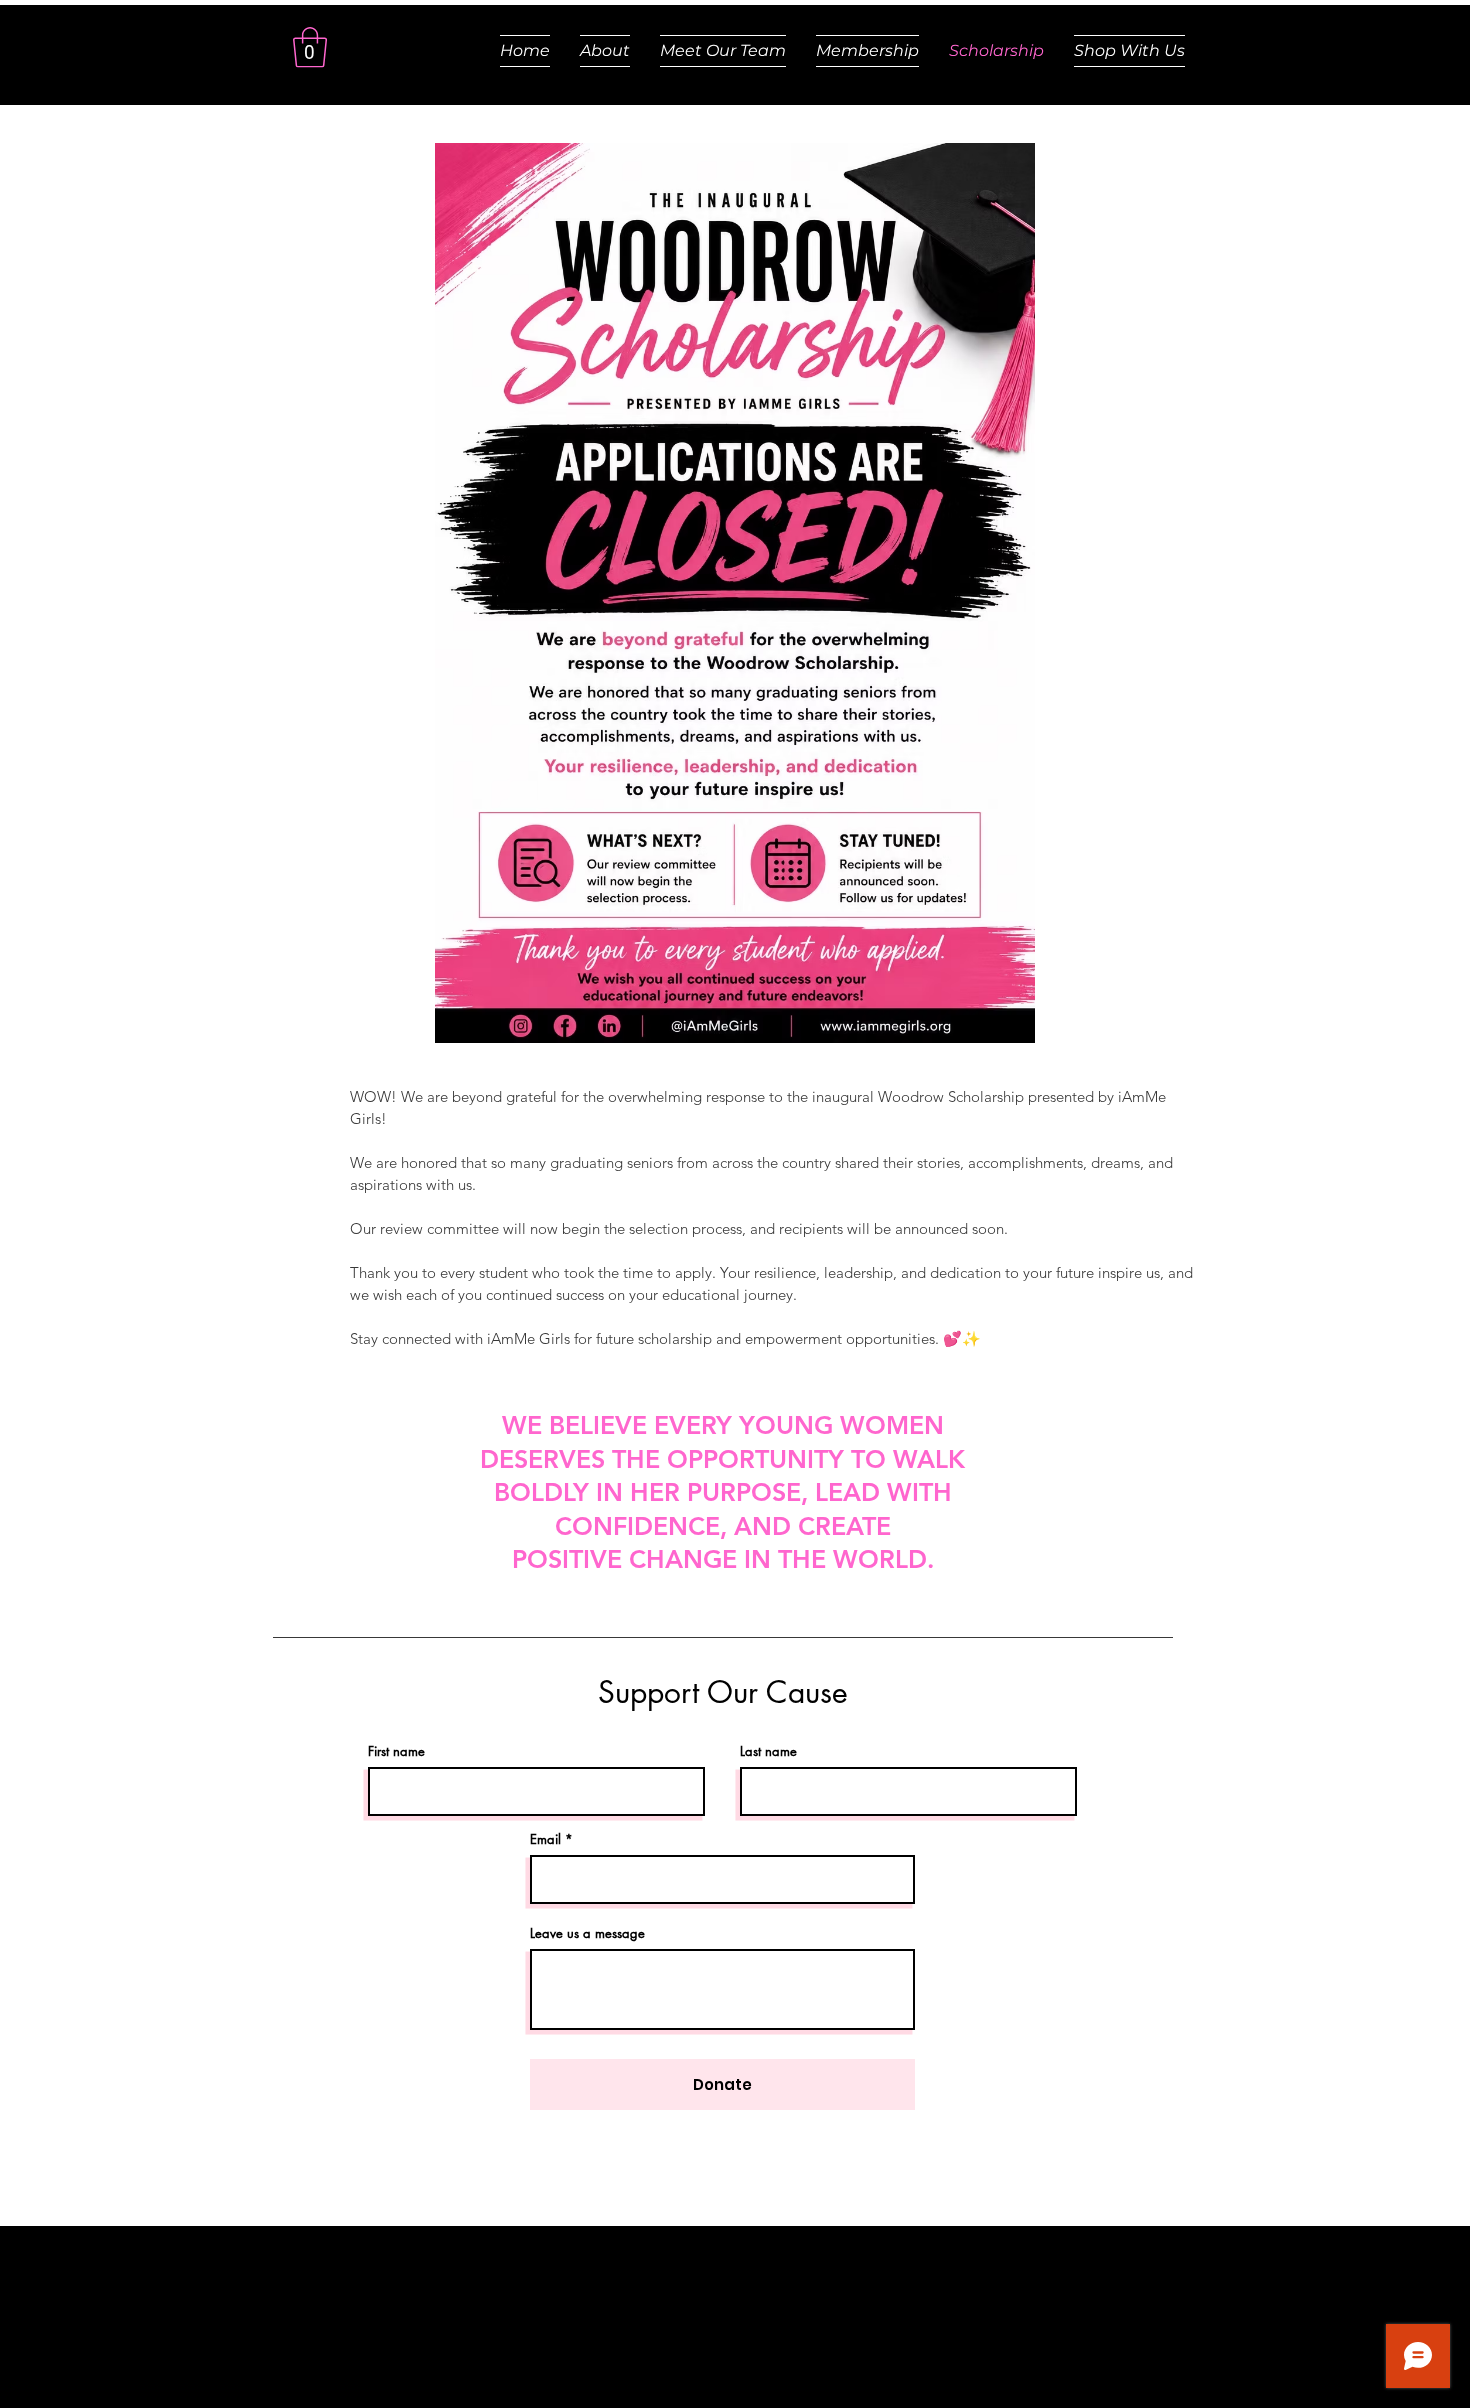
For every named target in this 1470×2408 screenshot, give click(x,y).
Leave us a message (587, 1933)
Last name (768, 1751)
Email (545, 1839)
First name (396, 1751)
